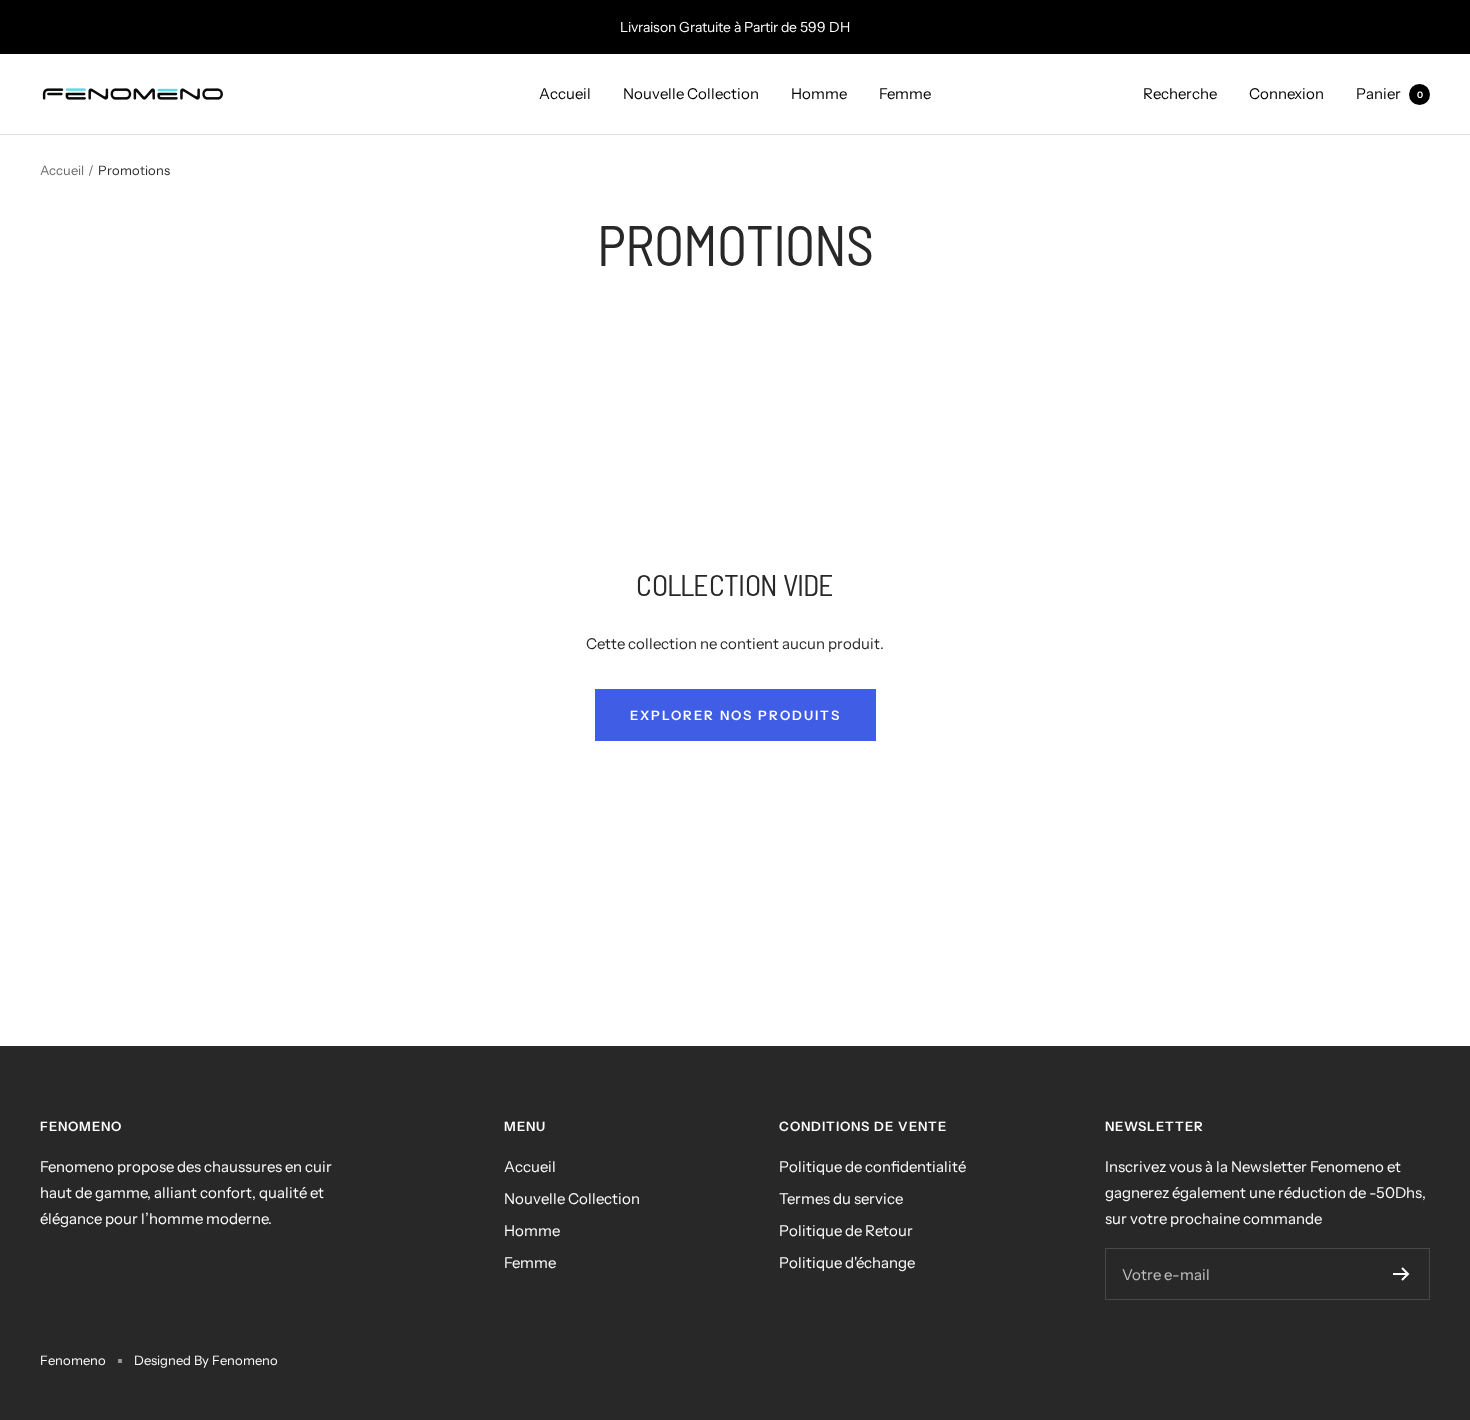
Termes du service (841, 1198)
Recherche (1180, 93)
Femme (905, 93)
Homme (819, 93)
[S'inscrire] (1401, 1274)
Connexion (1286, 93)
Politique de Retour (846, 1230)
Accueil (565, 93)
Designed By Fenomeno (206, 1360)
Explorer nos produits (735, 715)
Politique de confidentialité (872, 1166)
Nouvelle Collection (691, 93)
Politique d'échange (847, 1262)
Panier (1389, 93)
